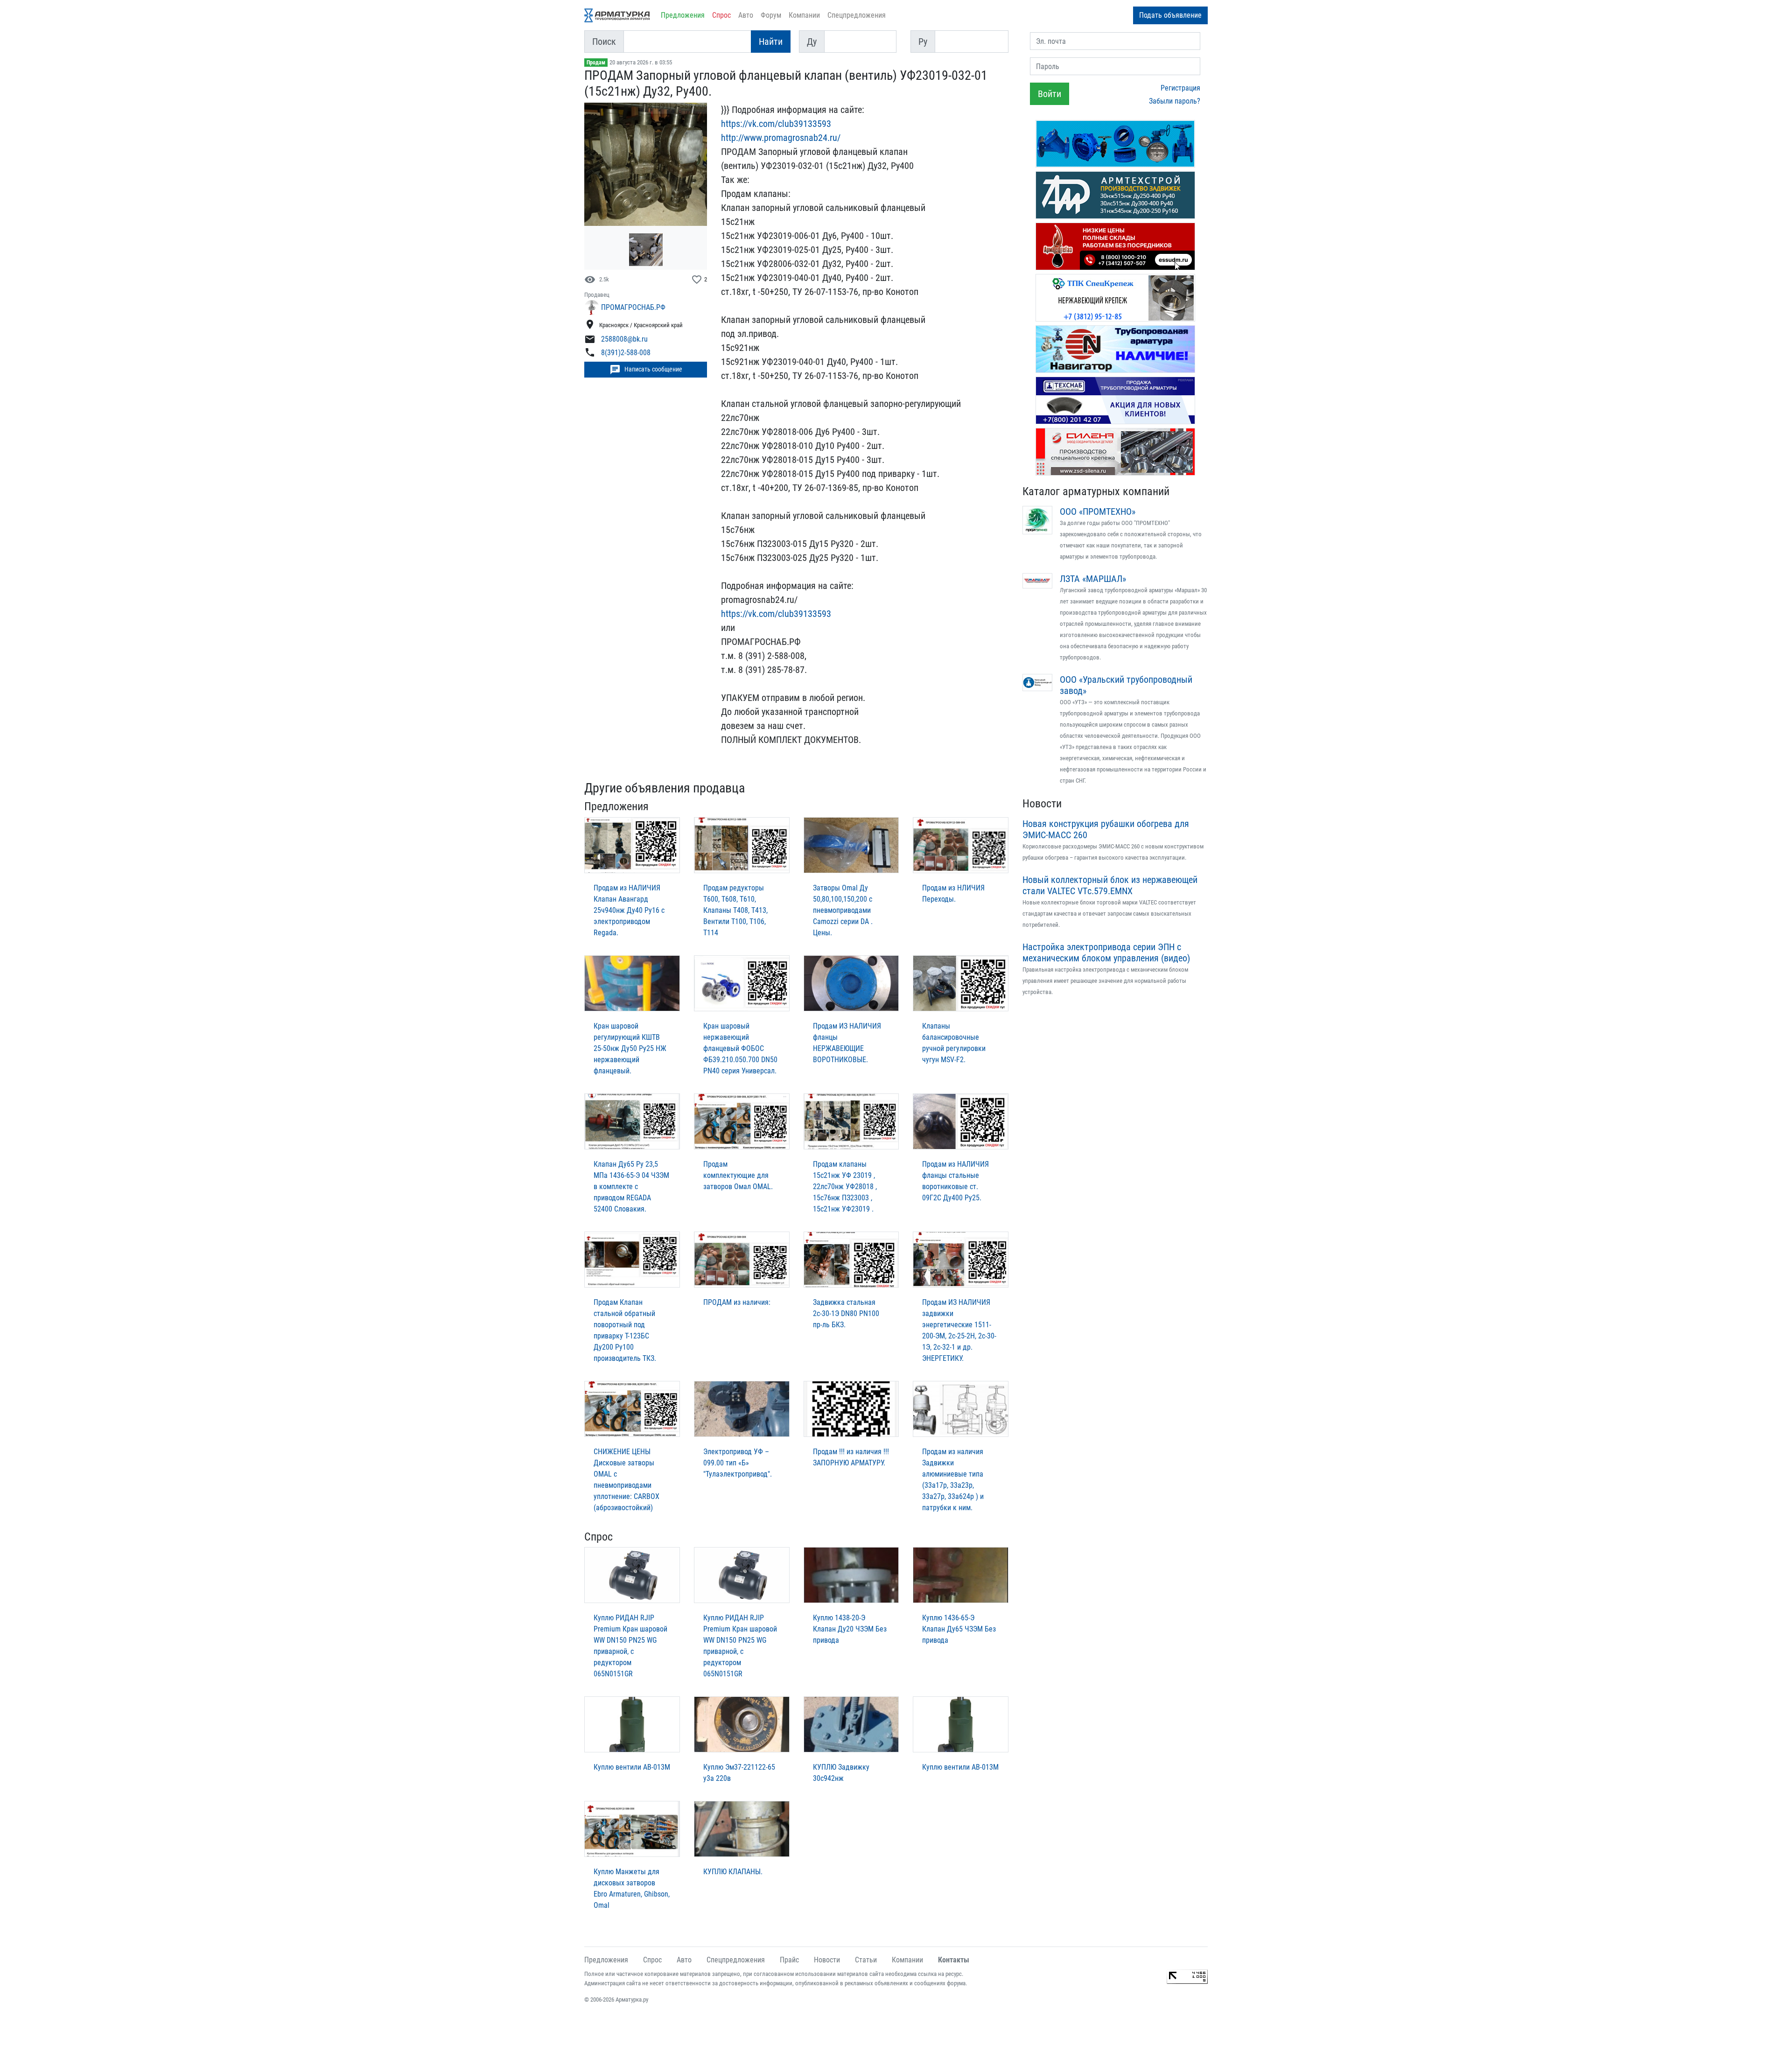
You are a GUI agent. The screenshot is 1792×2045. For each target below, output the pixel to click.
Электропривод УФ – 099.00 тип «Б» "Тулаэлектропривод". (738, 1463)
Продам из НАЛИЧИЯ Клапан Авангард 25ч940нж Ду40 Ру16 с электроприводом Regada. (629, 910)
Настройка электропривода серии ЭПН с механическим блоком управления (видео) (1106, 952)
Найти (771, 42)
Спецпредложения (857, 15)
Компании (804, 15)
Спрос (721, 15)
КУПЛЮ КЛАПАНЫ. (733, 1872)
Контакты (954, 1960)
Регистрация (1180, 88)
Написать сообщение (646, 370)
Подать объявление (1170, 15)
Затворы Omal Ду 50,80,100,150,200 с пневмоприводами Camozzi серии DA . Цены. (843, 910)
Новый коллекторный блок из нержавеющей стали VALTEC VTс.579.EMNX (1110, 885)
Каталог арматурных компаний (1096, 491)
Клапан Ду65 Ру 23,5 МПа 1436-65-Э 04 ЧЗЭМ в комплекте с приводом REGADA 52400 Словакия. (631, 1187)
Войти (1050, 94)
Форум (771, 15)
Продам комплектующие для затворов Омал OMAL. (738, 1175)
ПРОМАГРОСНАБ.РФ (633, 307)
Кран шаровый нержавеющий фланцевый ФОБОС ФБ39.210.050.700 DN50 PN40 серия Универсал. (740, 1048)
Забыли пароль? (1175, 101)
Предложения (683, 15)
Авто (746, 15)
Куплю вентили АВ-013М (632, 1767)
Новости (1042, 804)
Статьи (866, 1960)
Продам (596, 63)
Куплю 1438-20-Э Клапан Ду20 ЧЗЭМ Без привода (850, 1629)
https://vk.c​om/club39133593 (776, 124)
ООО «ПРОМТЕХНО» (1098, 511)
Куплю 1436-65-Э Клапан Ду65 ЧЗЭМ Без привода (959, 1629)
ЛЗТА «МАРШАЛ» (1093, 579)
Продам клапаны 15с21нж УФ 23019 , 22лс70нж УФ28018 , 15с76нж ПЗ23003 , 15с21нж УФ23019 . (845, 1187)
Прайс (789, 1960)
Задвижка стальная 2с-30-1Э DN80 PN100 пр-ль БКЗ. (846, 1313)
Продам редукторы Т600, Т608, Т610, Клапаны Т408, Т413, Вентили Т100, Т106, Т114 (735, 910)
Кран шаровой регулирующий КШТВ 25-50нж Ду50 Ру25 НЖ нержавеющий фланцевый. (630, 1048)
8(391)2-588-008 (626, 353)
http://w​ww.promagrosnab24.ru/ (781, 138)
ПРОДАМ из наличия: (737, 1302)
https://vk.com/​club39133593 (776, 614)
